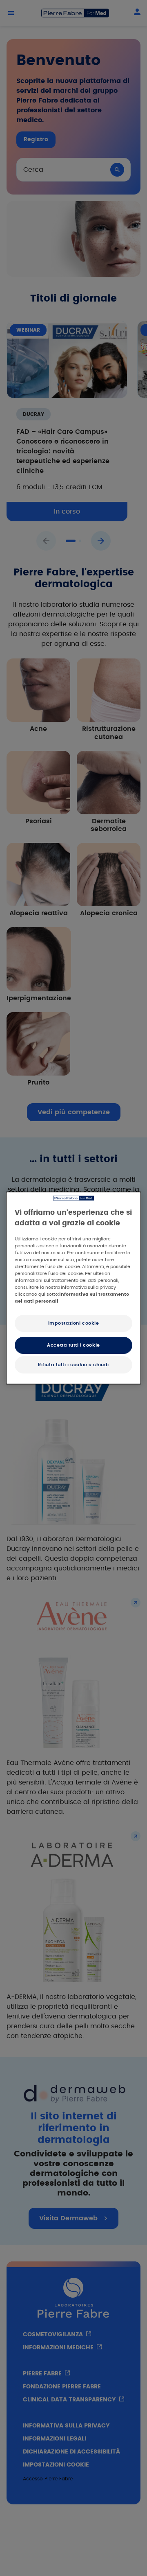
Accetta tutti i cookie (73, 1345)
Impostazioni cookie (74, 1323)
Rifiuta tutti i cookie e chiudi (73, 1365)
